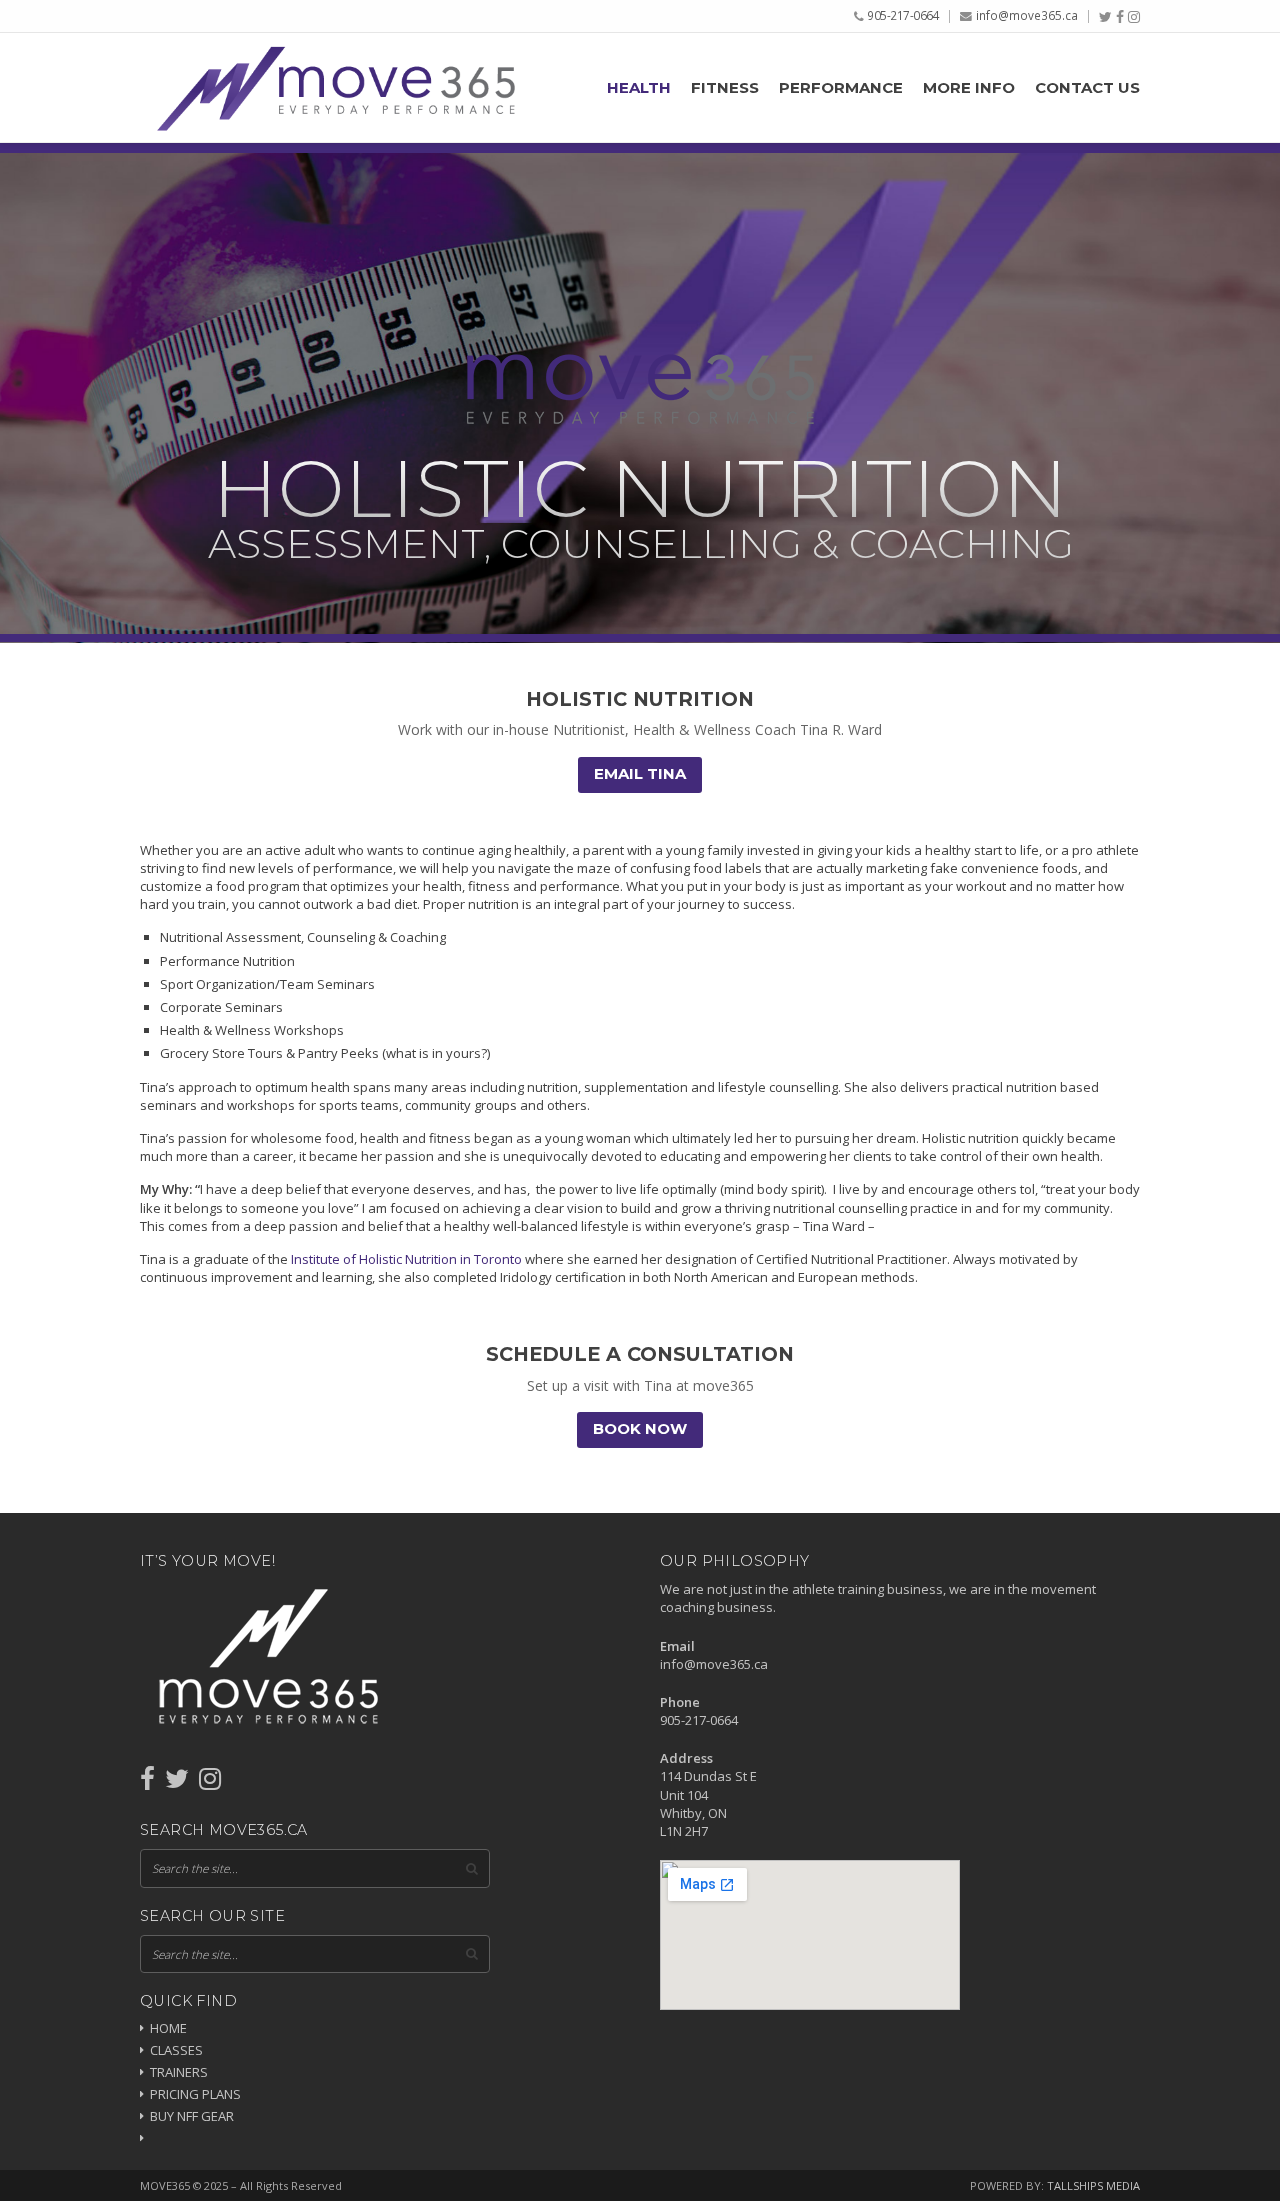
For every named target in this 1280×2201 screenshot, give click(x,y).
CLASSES (176, 2050)
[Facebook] (1120, 17)
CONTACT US (1087, 88)
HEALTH (639, 88)
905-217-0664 (903, 15)
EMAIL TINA (640, 774)
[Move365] (335, 87)
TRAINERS (179, 2072)
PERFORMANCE (841, 88)
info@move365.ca (1027, 15)
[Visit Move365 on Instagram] (210, 1783)
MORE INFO (969, 88)
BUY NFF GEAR (192, 2116)
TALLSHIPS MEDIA (1093, 2185)
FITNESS (725, 88)
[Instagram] (1134, 17)
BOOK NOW (640, 1429)
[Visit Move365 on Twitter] (177, 1783)
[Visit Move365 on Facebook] (147, 1783)
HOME (168, 2028)
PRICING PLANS (195, 2094)
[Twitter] (1105, 17)
